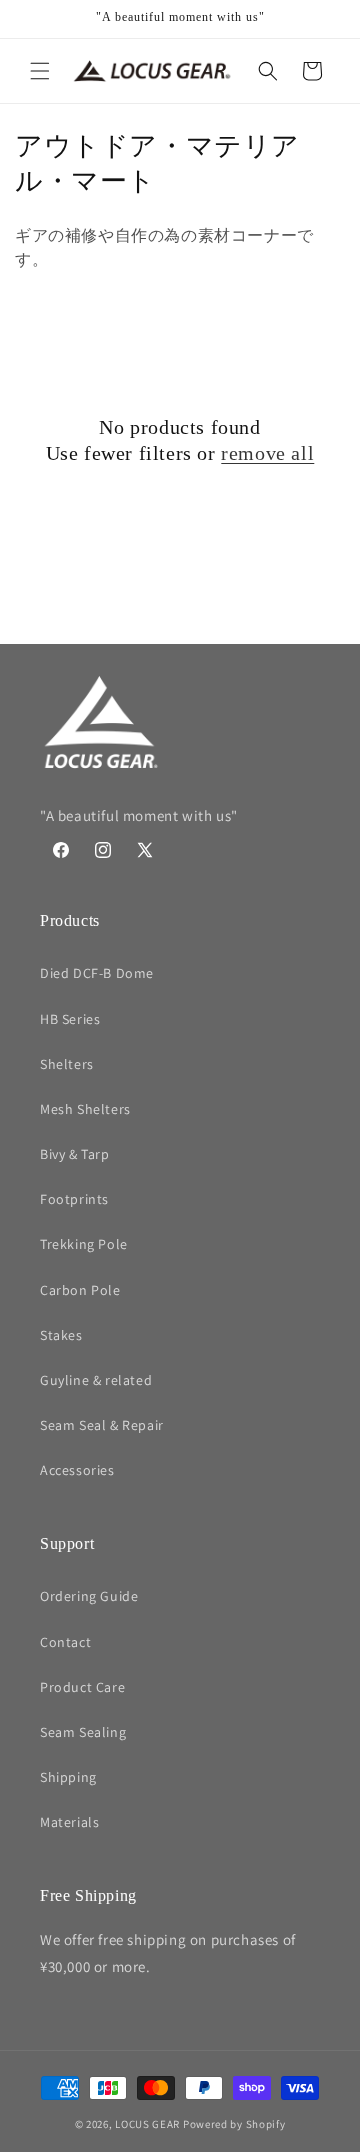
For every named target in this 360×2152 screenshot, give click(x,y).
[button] (40, 71)
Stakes (61, 1335)
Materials (69, 1822)
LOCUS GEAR (147, 2124)
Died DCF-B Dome (97, 973)
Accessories (77, 1470)
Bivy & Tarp (75, 1154)
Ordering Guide (89, 1596)
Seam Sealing (83, 1732)
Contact (65, 1642)
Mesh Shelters (85, 1109)
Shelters (67, 1064)
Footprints (74, 1199)
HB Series (70, 1019)
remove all (267, 453)
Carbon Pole (80, 1290)
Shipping (68, 1777)
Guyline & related (96, 1380)
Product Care (82, 1687)
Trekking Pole (84, 1244)
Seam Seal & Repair (102, 1425)
